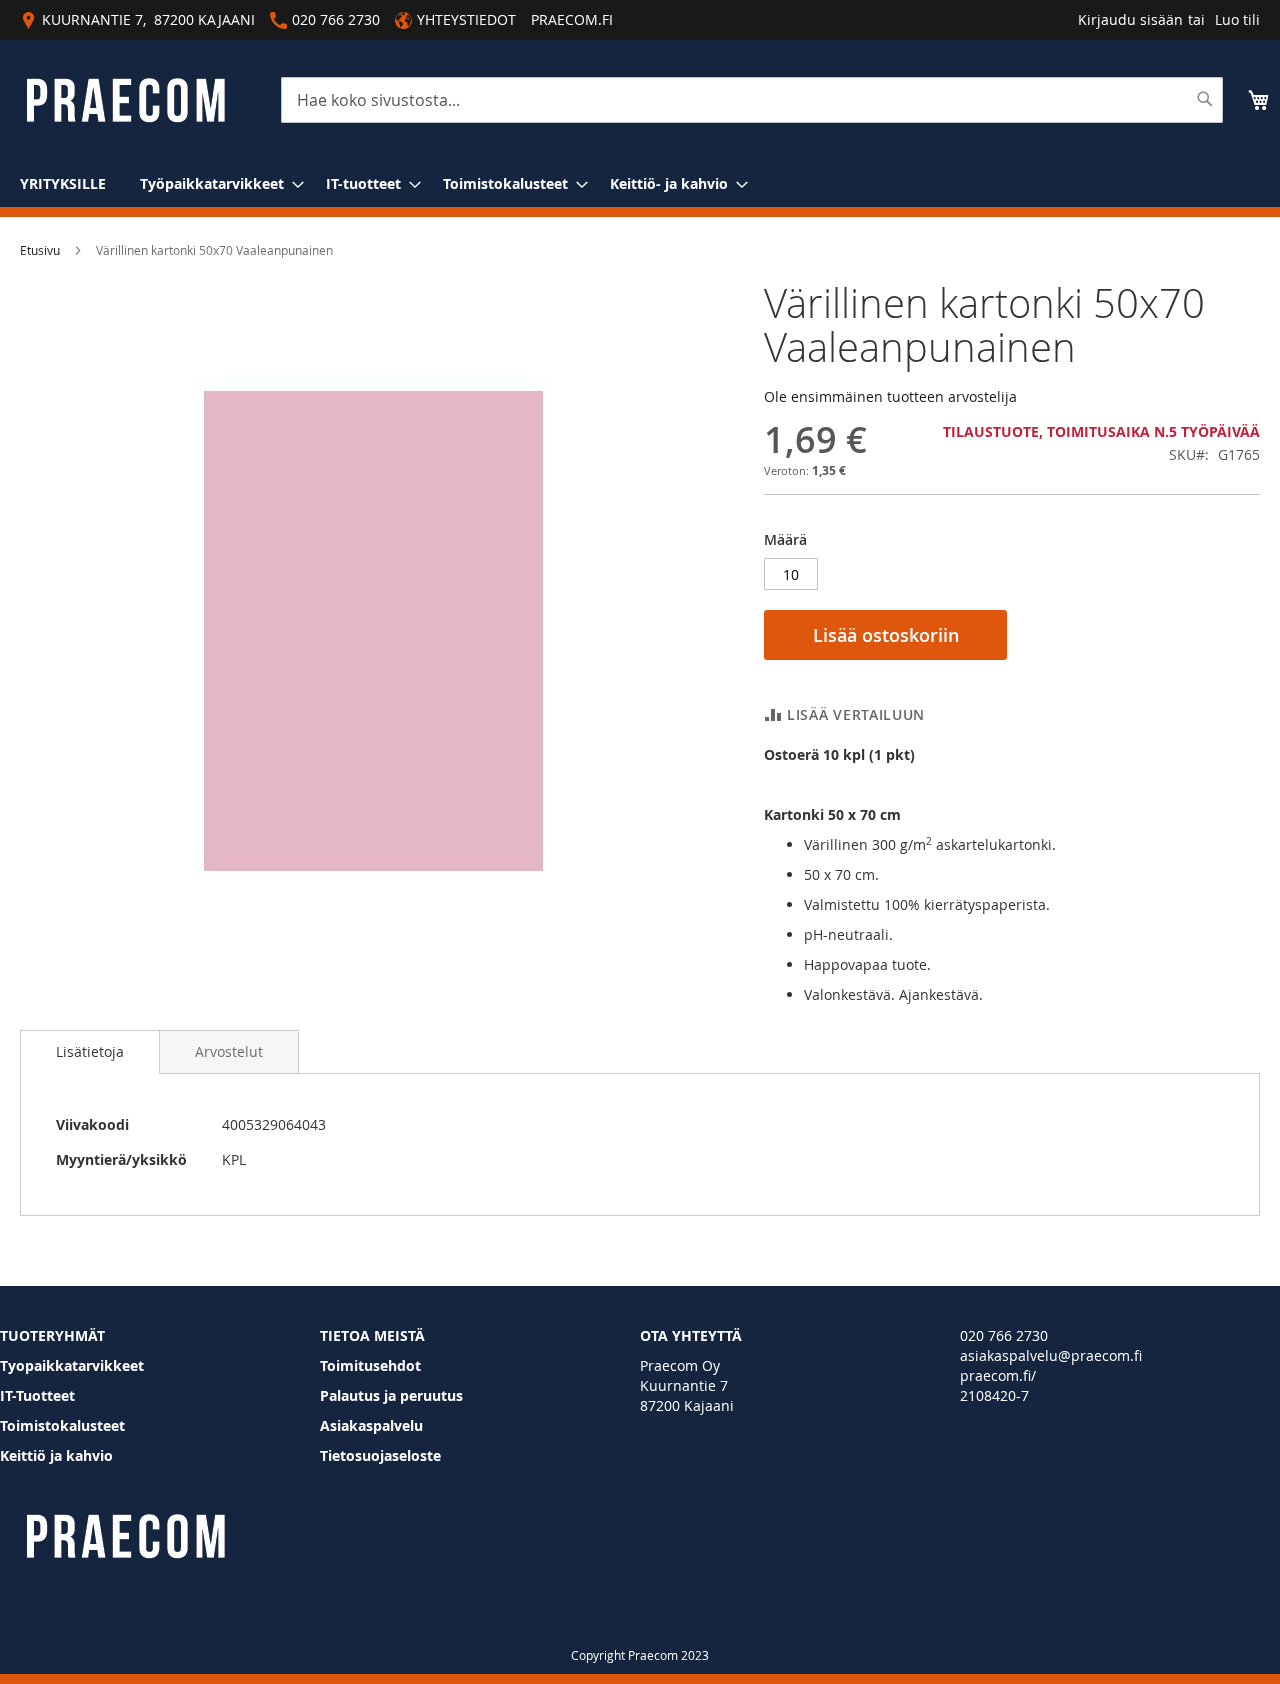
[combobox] (752, 100)
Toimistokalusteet (62, 1425)
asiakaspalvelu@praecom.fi (1051, 1355)
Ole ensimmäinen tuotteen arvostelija (890, 396)
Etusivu (40, 250)
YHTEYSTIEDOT (466, 19)
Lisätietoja (90, 1051)
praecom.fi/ (998, 1375)
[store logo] (125, 100)
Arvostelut (229, 1051)
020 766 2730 (1004, 1335)
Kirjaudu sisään (1130, 19)
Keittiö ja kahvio (56, 1455)
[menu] (640, 183)
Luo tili (1237, 19)
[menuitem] (63, 183)
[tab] (90, 1052)
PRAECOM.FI (572, 19)
